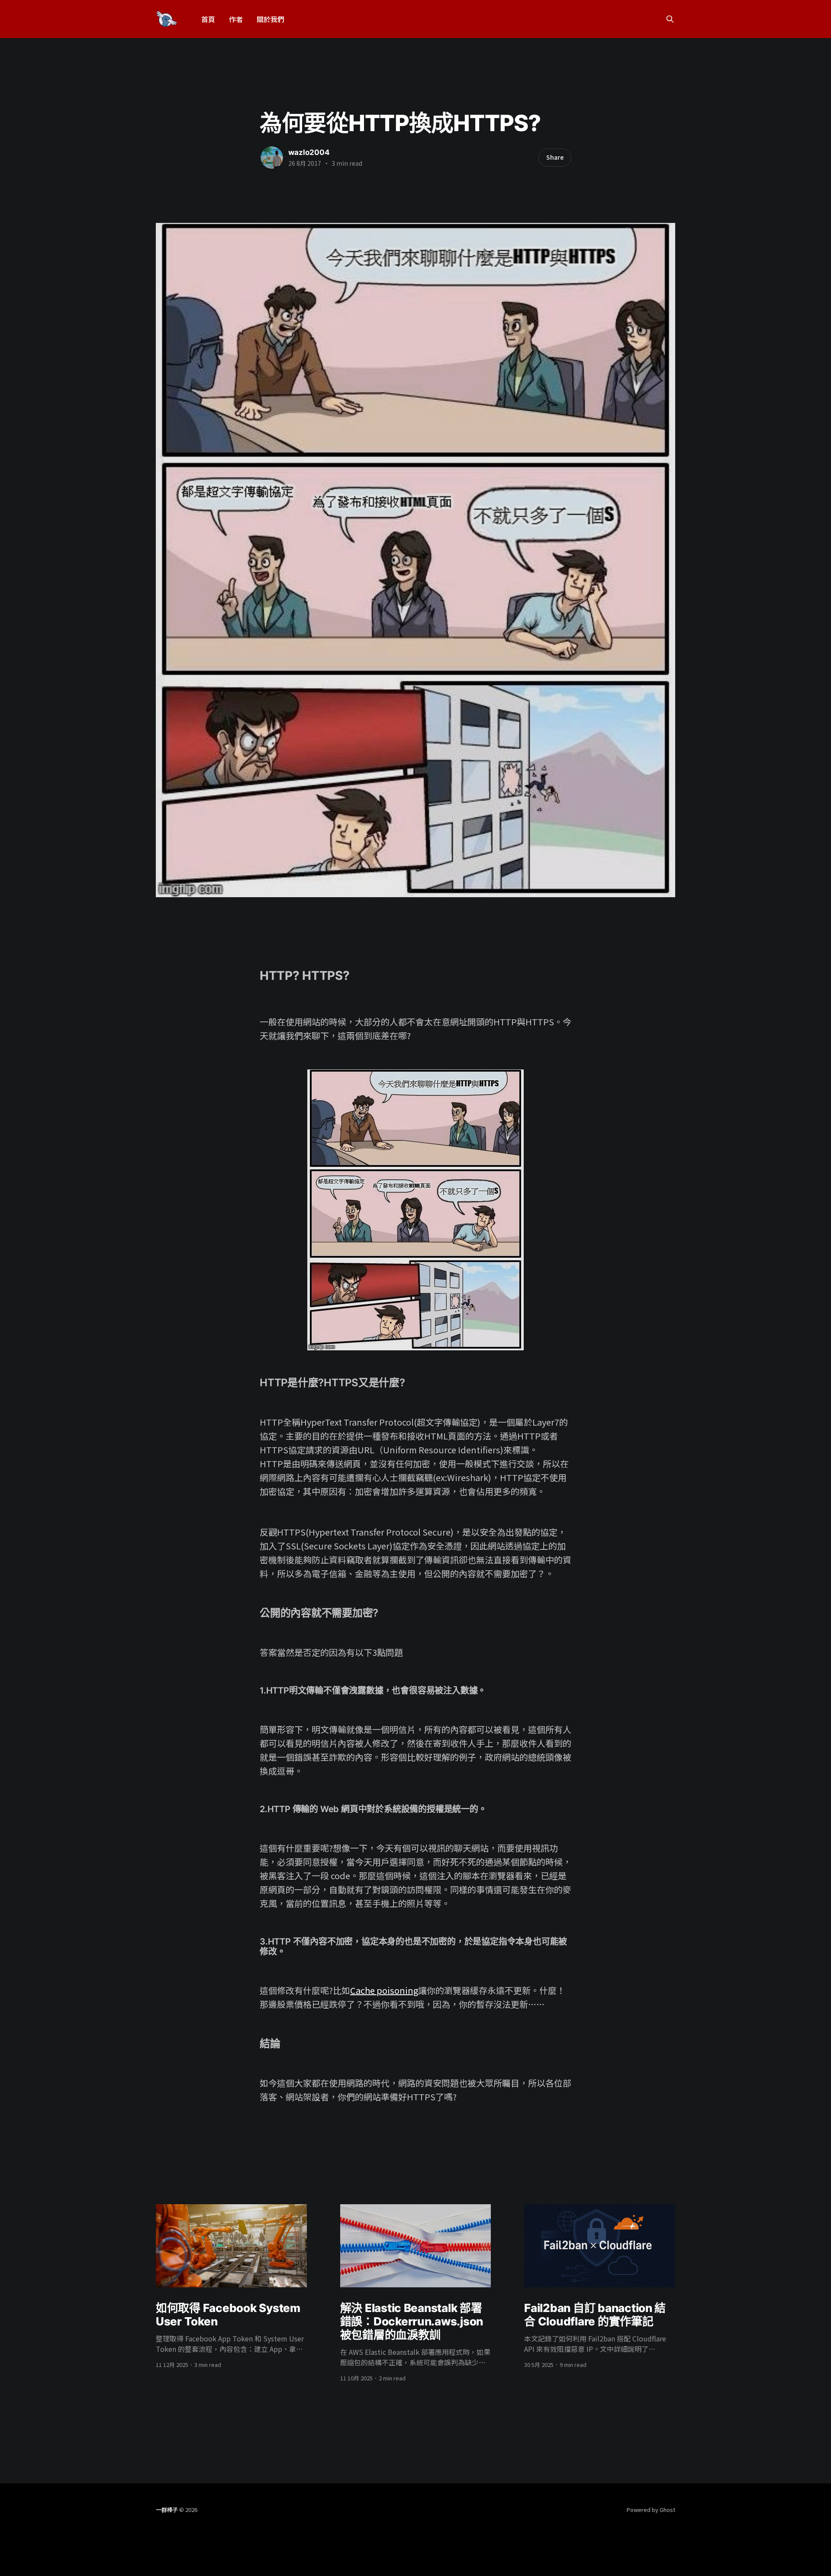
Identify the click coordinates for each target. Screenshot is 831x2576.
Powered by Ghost (651, 2510)
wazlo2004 (309, 152)
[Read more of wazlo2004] (272, 158)
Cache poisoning (384, 1990)
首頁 (208, 19)
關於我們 (271, 19)
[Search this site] (670, 19)
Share (555, 157)
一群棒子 (167, 2510)
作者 (236, 19)
